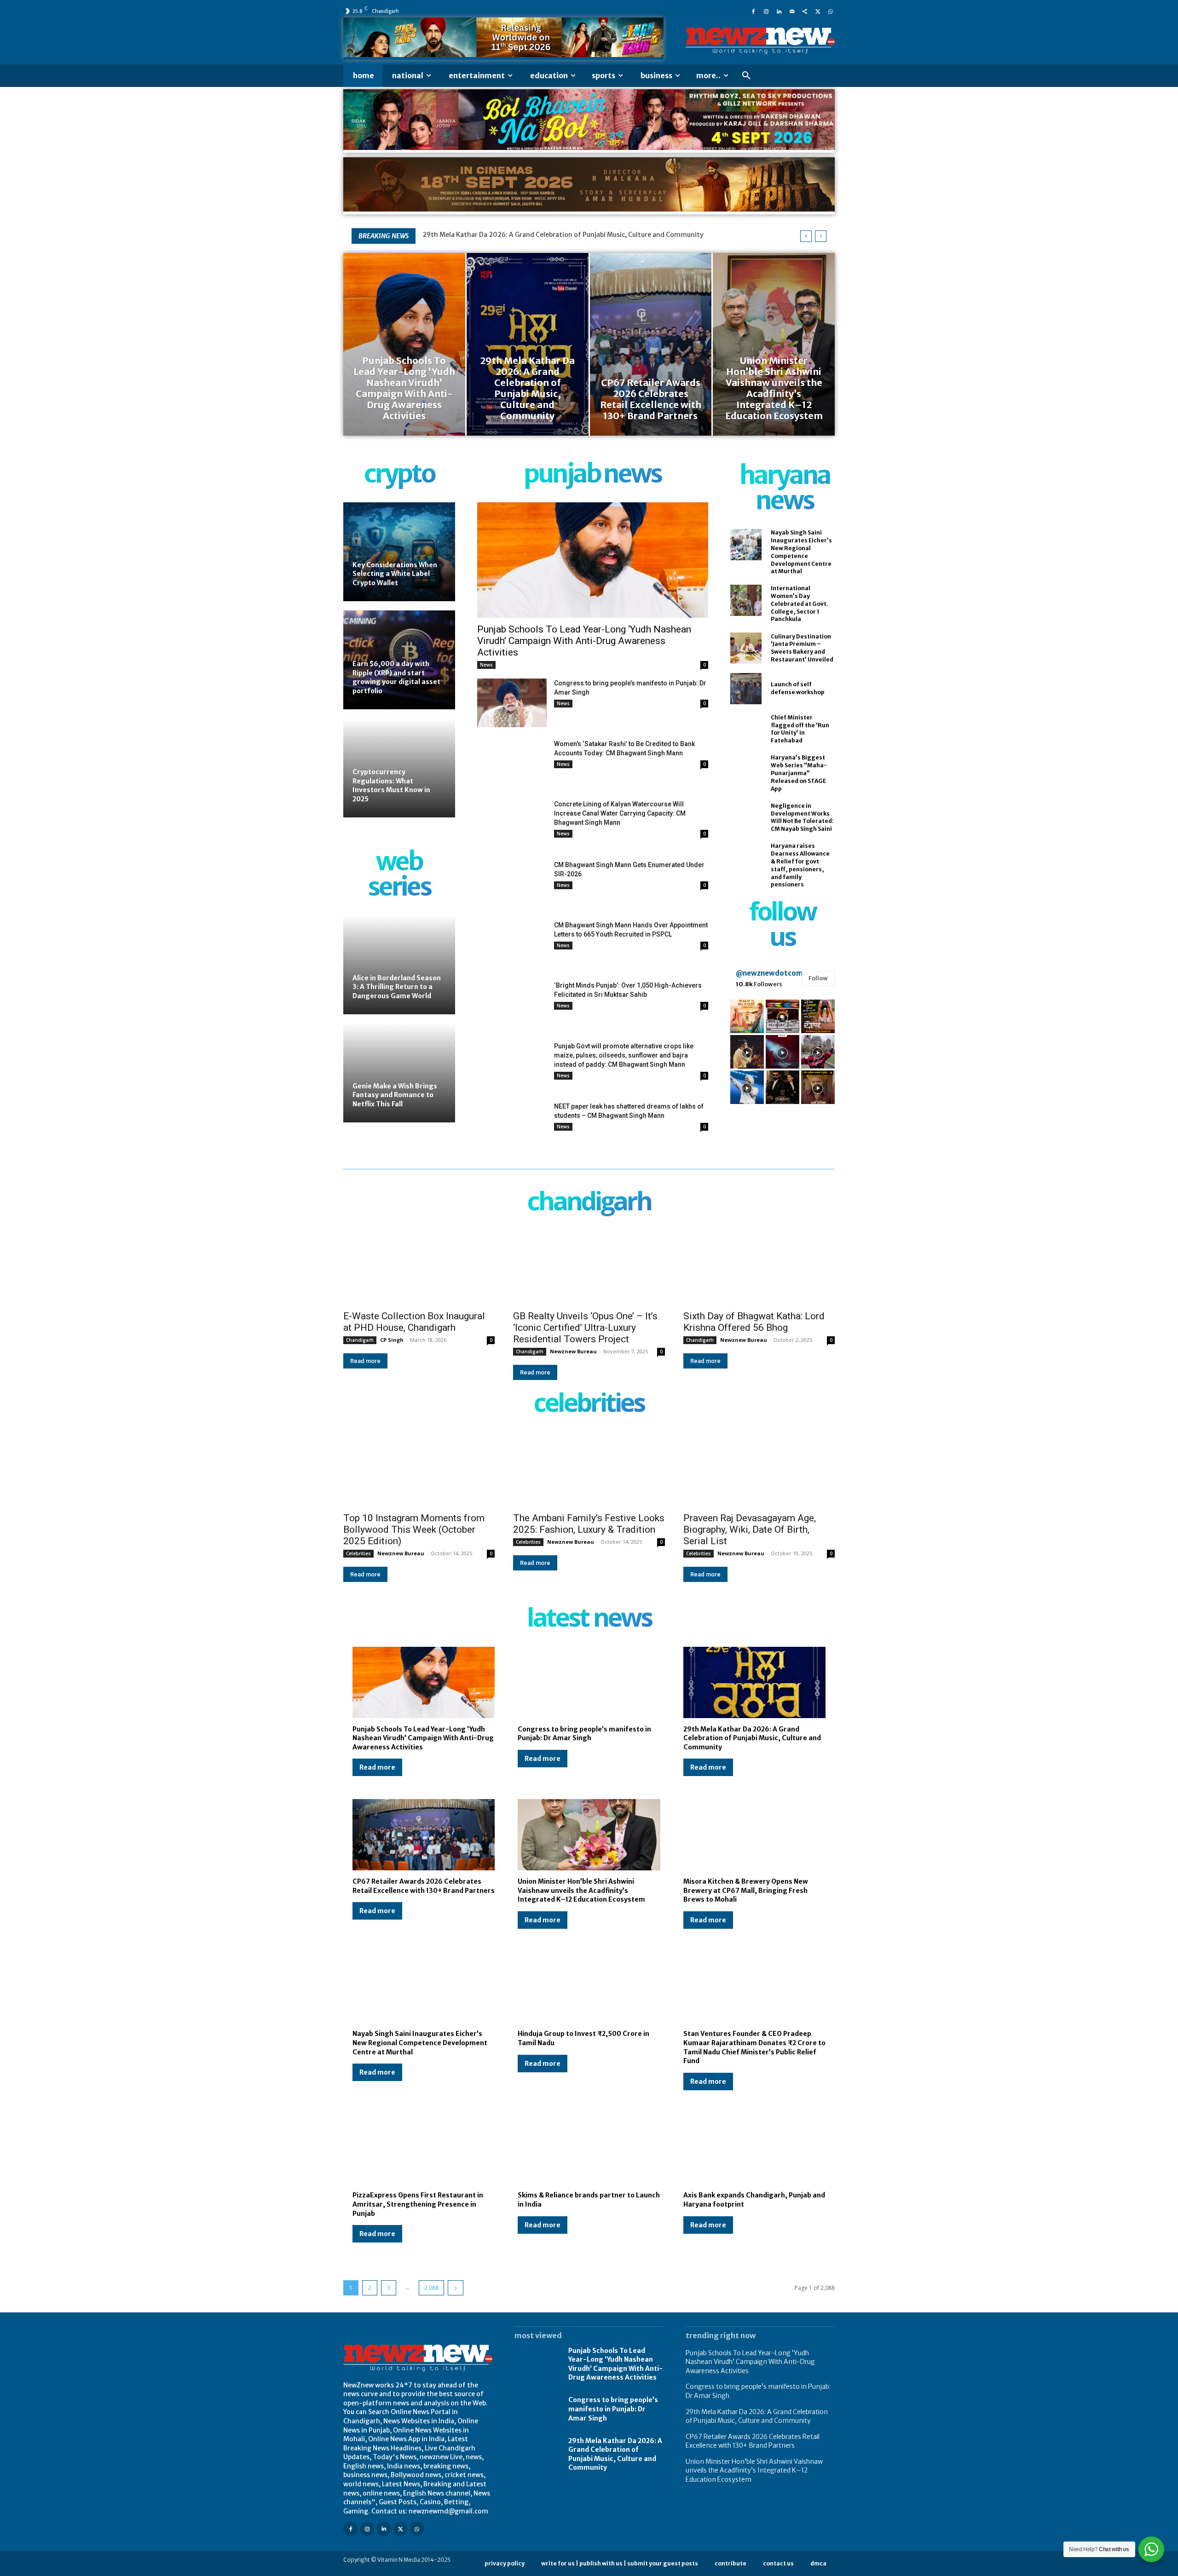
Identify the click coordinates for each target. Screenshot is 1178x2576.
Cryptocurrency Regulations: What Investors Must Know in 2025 (391, 785)
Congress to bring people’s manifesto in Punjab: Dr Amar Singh (584, 1734)
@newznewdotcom (769, 973)
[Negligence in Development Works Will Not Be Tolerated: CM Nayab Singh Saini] (746, 817)
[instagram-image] (747, 1016)
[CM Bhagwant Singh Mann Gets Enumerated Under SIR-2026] (512, 884)
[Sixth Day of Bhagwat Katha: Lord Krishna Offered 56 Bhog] (759, 1267)
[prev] (806, 236)
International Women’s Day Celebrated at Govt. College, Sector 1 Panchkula (800, 604)
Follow (818, 978)
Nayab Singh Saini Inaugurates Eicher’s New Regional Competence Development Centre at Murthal (420, 2043)
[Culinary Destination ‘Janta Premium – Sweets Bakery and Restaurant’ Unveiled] (746, 648)
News (486, 665)
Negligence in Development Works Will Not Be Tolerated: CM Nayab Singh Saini (802, 817)
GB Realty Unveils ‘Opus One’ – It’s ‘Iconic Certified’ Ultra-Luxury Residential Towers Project (585, 1328)
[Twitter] (818, 11)
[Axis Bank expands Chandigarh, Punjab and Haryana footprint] (754, 2149)
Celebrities (358, 1553)
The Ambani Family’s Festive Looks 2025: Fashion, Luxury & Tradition (589, 1524)
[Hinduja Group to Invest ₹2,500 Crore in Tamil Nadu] (589, 1987)
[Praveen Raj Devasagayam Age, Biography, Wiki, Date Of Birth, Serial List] (759, 1469)
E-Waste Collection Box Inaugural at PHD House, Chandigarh (414, 1322)
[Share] (805, 11)
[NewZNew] (760, 41)
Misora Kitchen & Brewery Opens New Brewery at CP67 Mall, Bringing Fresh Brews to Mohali (746, 1890)
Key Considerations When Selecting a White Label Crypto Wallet (395, 574)
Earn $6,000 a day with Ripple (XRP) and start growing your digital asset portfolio (396, 677)
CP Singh (392, 1340)
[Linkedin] (779, 11)
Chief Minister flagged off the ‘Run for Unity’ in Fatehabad (800, 729)
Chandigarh (360, 1340)
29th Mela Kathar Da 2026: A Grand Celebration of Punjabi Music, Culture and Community (752, 1738)
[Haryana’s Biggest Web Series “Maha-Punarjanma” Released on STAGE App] (746, 770)
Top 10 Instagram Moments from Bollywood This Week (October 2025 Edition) (414, 1529)
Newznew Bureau (573, 1351)
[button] (746, 76)
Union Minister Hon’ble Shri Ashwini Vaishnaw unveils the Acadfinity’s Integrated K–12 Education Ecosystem (581, 1890)
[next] (821, 236)
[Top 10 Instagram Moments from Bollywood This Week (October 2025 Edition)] (419, 1469)
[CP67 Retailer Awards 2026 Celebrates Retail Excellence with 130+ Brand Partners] (651, 344)
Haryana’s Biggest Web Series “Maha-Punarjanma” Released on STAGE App (799, 773)
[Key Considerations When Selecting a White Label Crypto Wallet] (399, 552)
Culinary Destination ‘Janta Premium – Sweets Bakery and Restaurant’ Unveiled (802, 648)
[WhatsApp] (831, 11)
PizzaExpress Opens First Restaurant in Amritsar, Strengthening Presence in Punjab (418, 2204)
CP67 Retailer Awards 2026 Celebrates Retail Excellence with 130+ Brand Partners (551, 235)
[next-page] (456, 2288)
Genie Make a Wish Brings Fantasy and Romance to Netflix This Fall (395, 1095)
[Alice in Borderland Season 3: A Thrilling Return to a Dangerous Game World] (399, 965)
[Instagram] (766, 11)
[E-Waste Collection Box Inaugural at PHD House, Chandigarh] (419, 1267)
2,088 (431, 2288)
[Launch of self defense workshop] (746, 689)
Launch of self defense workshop (798, 688)
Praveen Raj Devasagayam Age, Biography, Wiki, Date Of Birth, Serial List (750, 1529)
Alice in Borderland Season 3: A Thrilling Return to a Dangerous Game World (397, 987)
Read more (365, 1361)
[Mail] (792, 11)
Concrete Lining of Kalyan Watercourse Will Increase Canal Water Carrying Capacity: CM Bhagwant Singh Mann (620, 813)
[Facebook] (753, 11)
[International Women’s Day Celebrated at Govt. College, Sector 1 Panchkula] (746, 600)
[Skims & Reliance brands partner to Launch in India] (589, 2149)
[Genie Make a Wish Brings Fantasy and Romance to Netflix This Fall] (399, 1073)
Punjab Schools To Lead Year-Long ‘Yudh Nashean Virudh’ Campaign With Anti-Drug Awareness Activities (584, 641)
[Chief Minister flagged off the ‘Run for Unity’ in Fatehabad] (746, 729)
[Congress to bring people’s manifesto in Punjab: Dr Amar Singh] (512, 703)
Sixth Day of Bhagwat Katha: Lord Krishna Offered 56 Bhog (754, 1322)
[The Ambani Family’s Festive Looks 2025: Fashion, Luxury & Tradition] (589, 1469)
